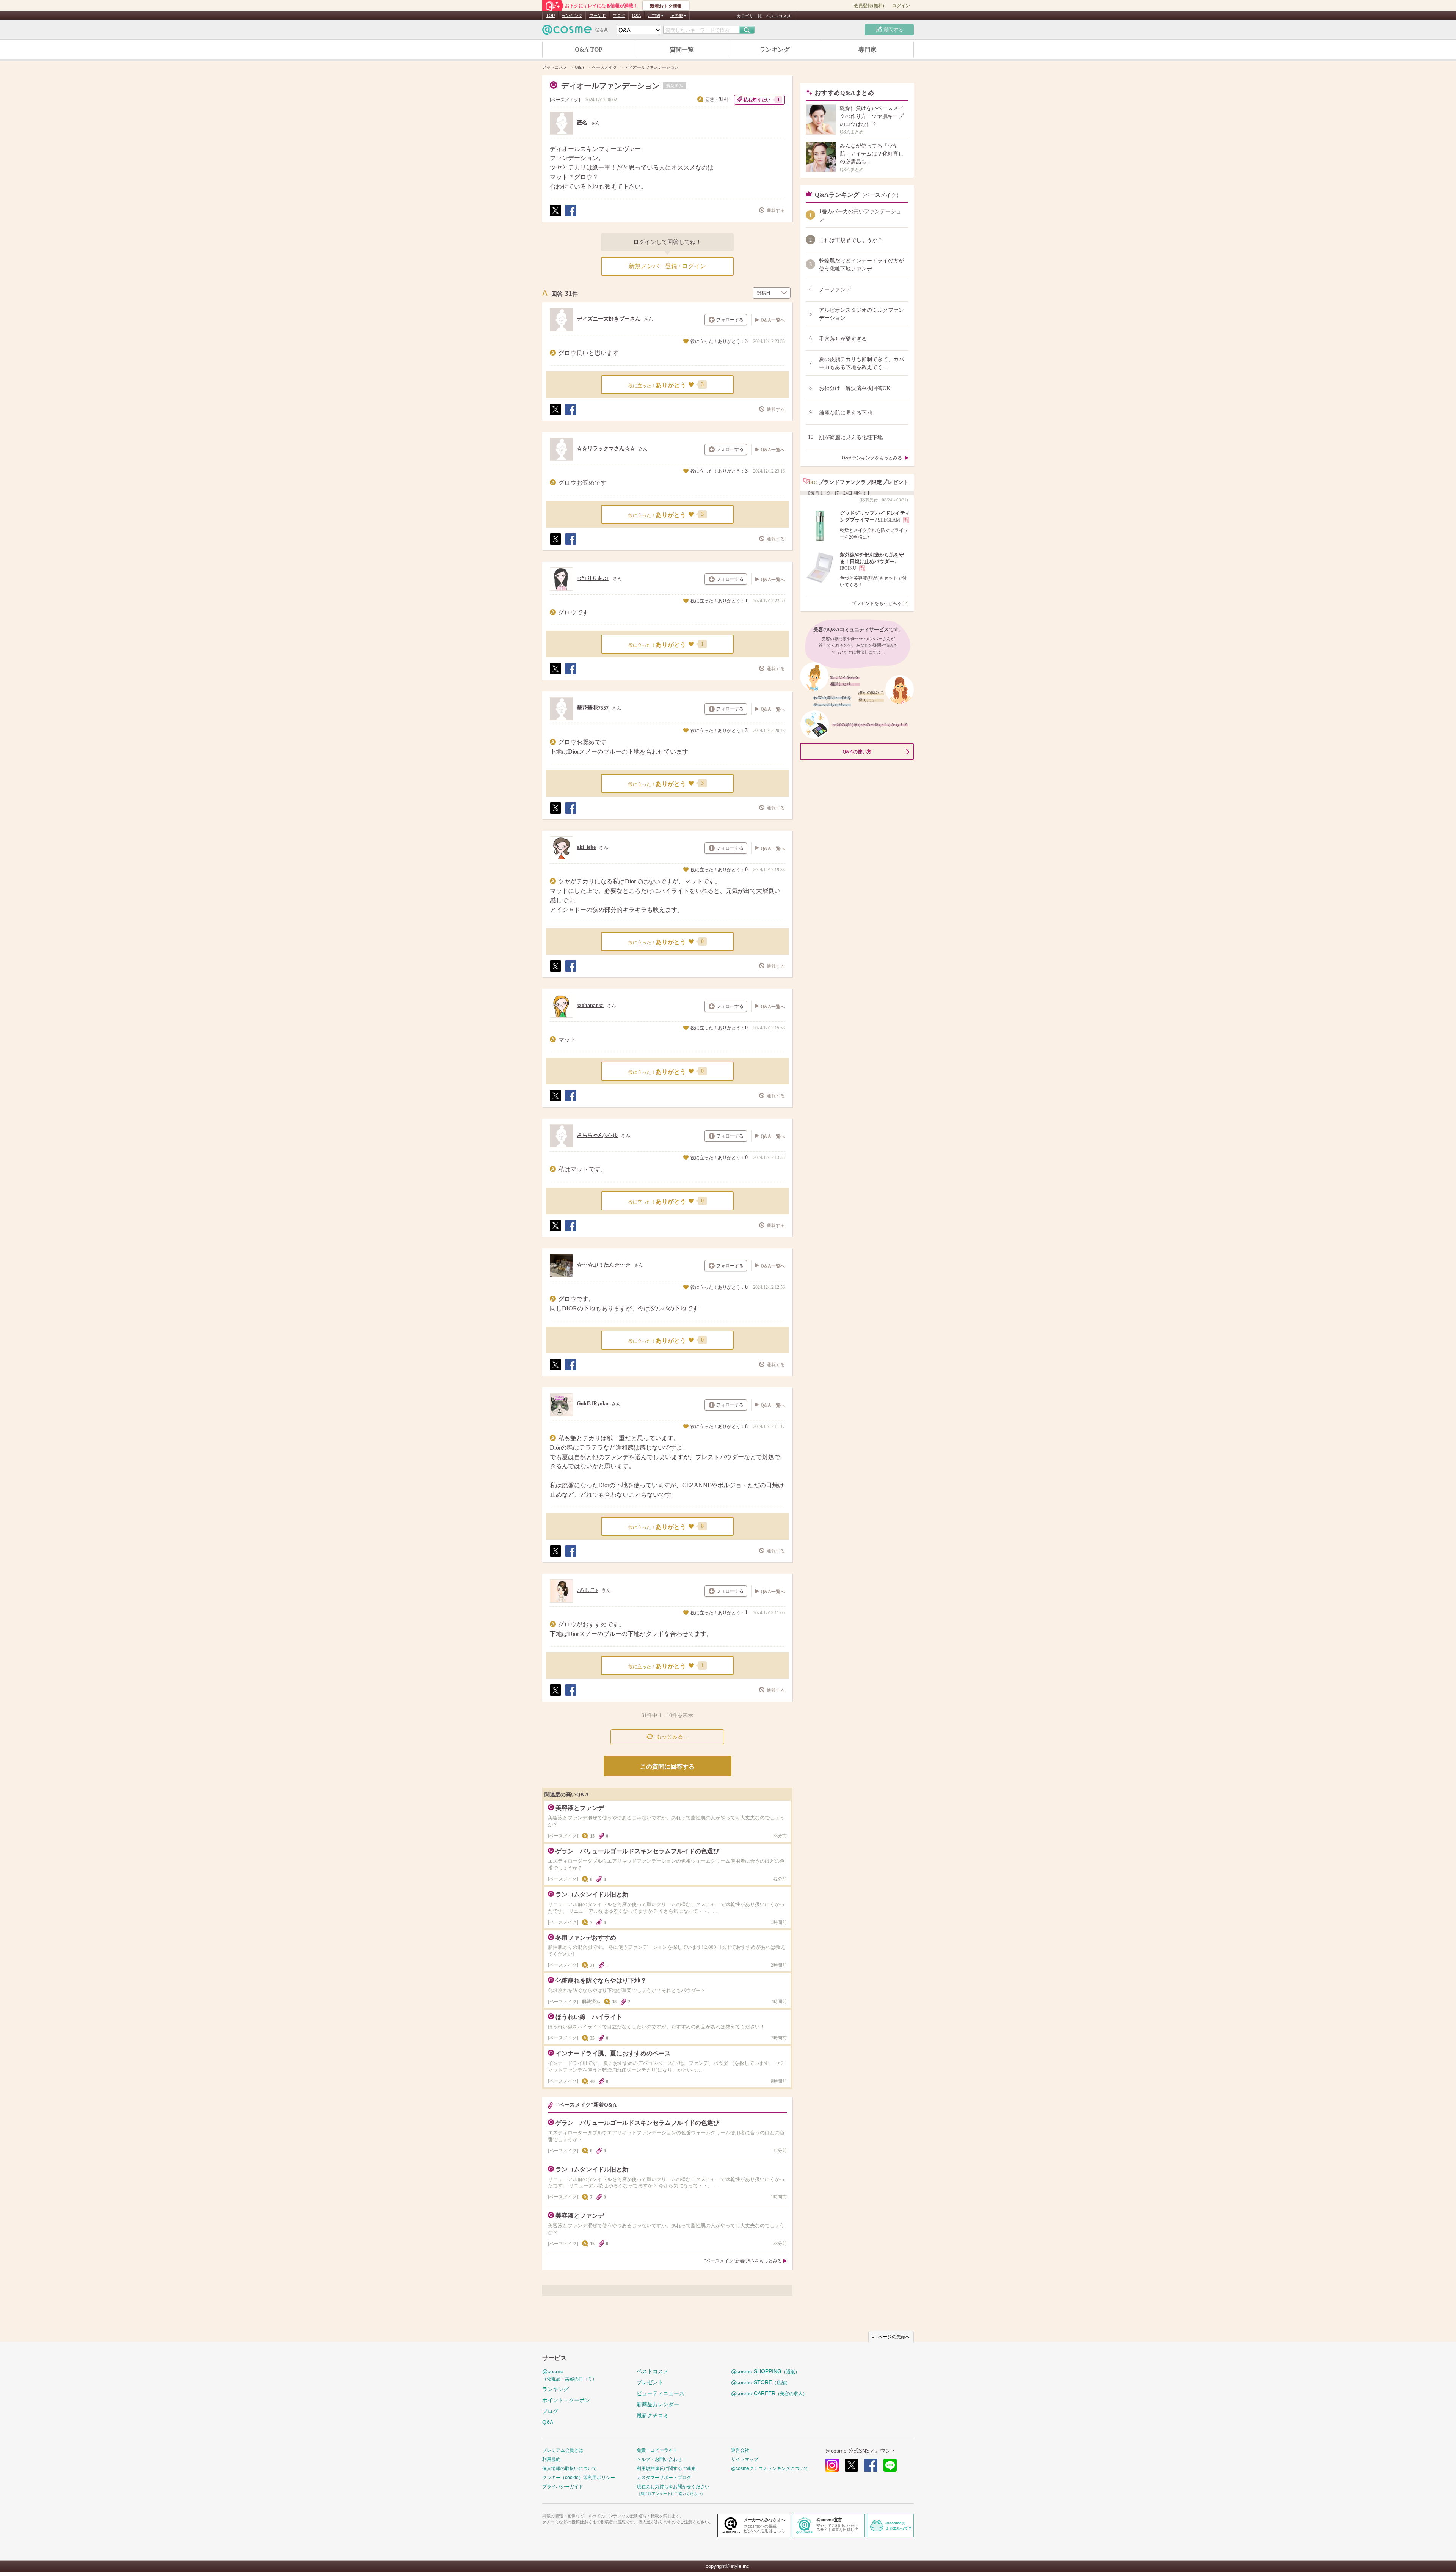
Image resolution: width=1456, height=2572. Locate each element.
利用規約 (551, 2459)
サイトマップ (745, 2459)
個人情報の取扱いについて (570, 2468)
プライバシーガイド (563, 2487)
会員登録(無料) (869, 6)
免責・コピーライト (657, 2450)
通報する (776, 211)
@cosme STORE (761, 2382)
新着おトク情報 (666, 6)
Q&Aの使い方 (857, 752)
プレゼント (650, 2382)
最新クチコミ (653, 2415)
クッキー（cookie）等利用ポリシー (579, 2478)
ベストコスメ (778, 16)
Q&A (636, 16)
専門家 (868, 49)
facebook (871, 2465)
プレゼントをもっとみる (877, 603)
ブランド (598, 16)
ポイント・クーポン (566, 2400)
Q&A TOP (589, 49)
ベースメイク (565, 100)
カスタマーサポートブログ (664, 2478)
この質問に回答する (667, 1767)
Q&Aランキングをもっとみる (872, 458)
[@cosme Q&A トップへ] (575, 32)
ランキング (572, 16)
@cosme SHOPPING (765, 2371)
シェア (570, 216)
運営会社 (740, 2450)
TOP (550, 16)
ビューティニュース (661, 2393)
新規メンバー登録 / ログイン (667, 266)
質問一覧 (682, 49)
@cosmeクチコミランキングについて (770, 2468)
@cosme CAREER (769, 2393)
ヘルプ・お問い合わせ (659, 2459)
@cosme (570, 2375)
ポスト (555, 216)
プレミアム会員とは (563, 2450)
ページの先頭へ (894, 2337)
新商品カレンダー (658, 2404)
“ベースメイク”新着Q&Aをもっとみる (743, 2261)
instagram (832, 2465)
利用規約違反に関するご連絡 (666, 2468)
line (890, 2465)
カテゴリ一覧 (749, 16)
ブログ (619, 16)
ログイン (901, 6)
